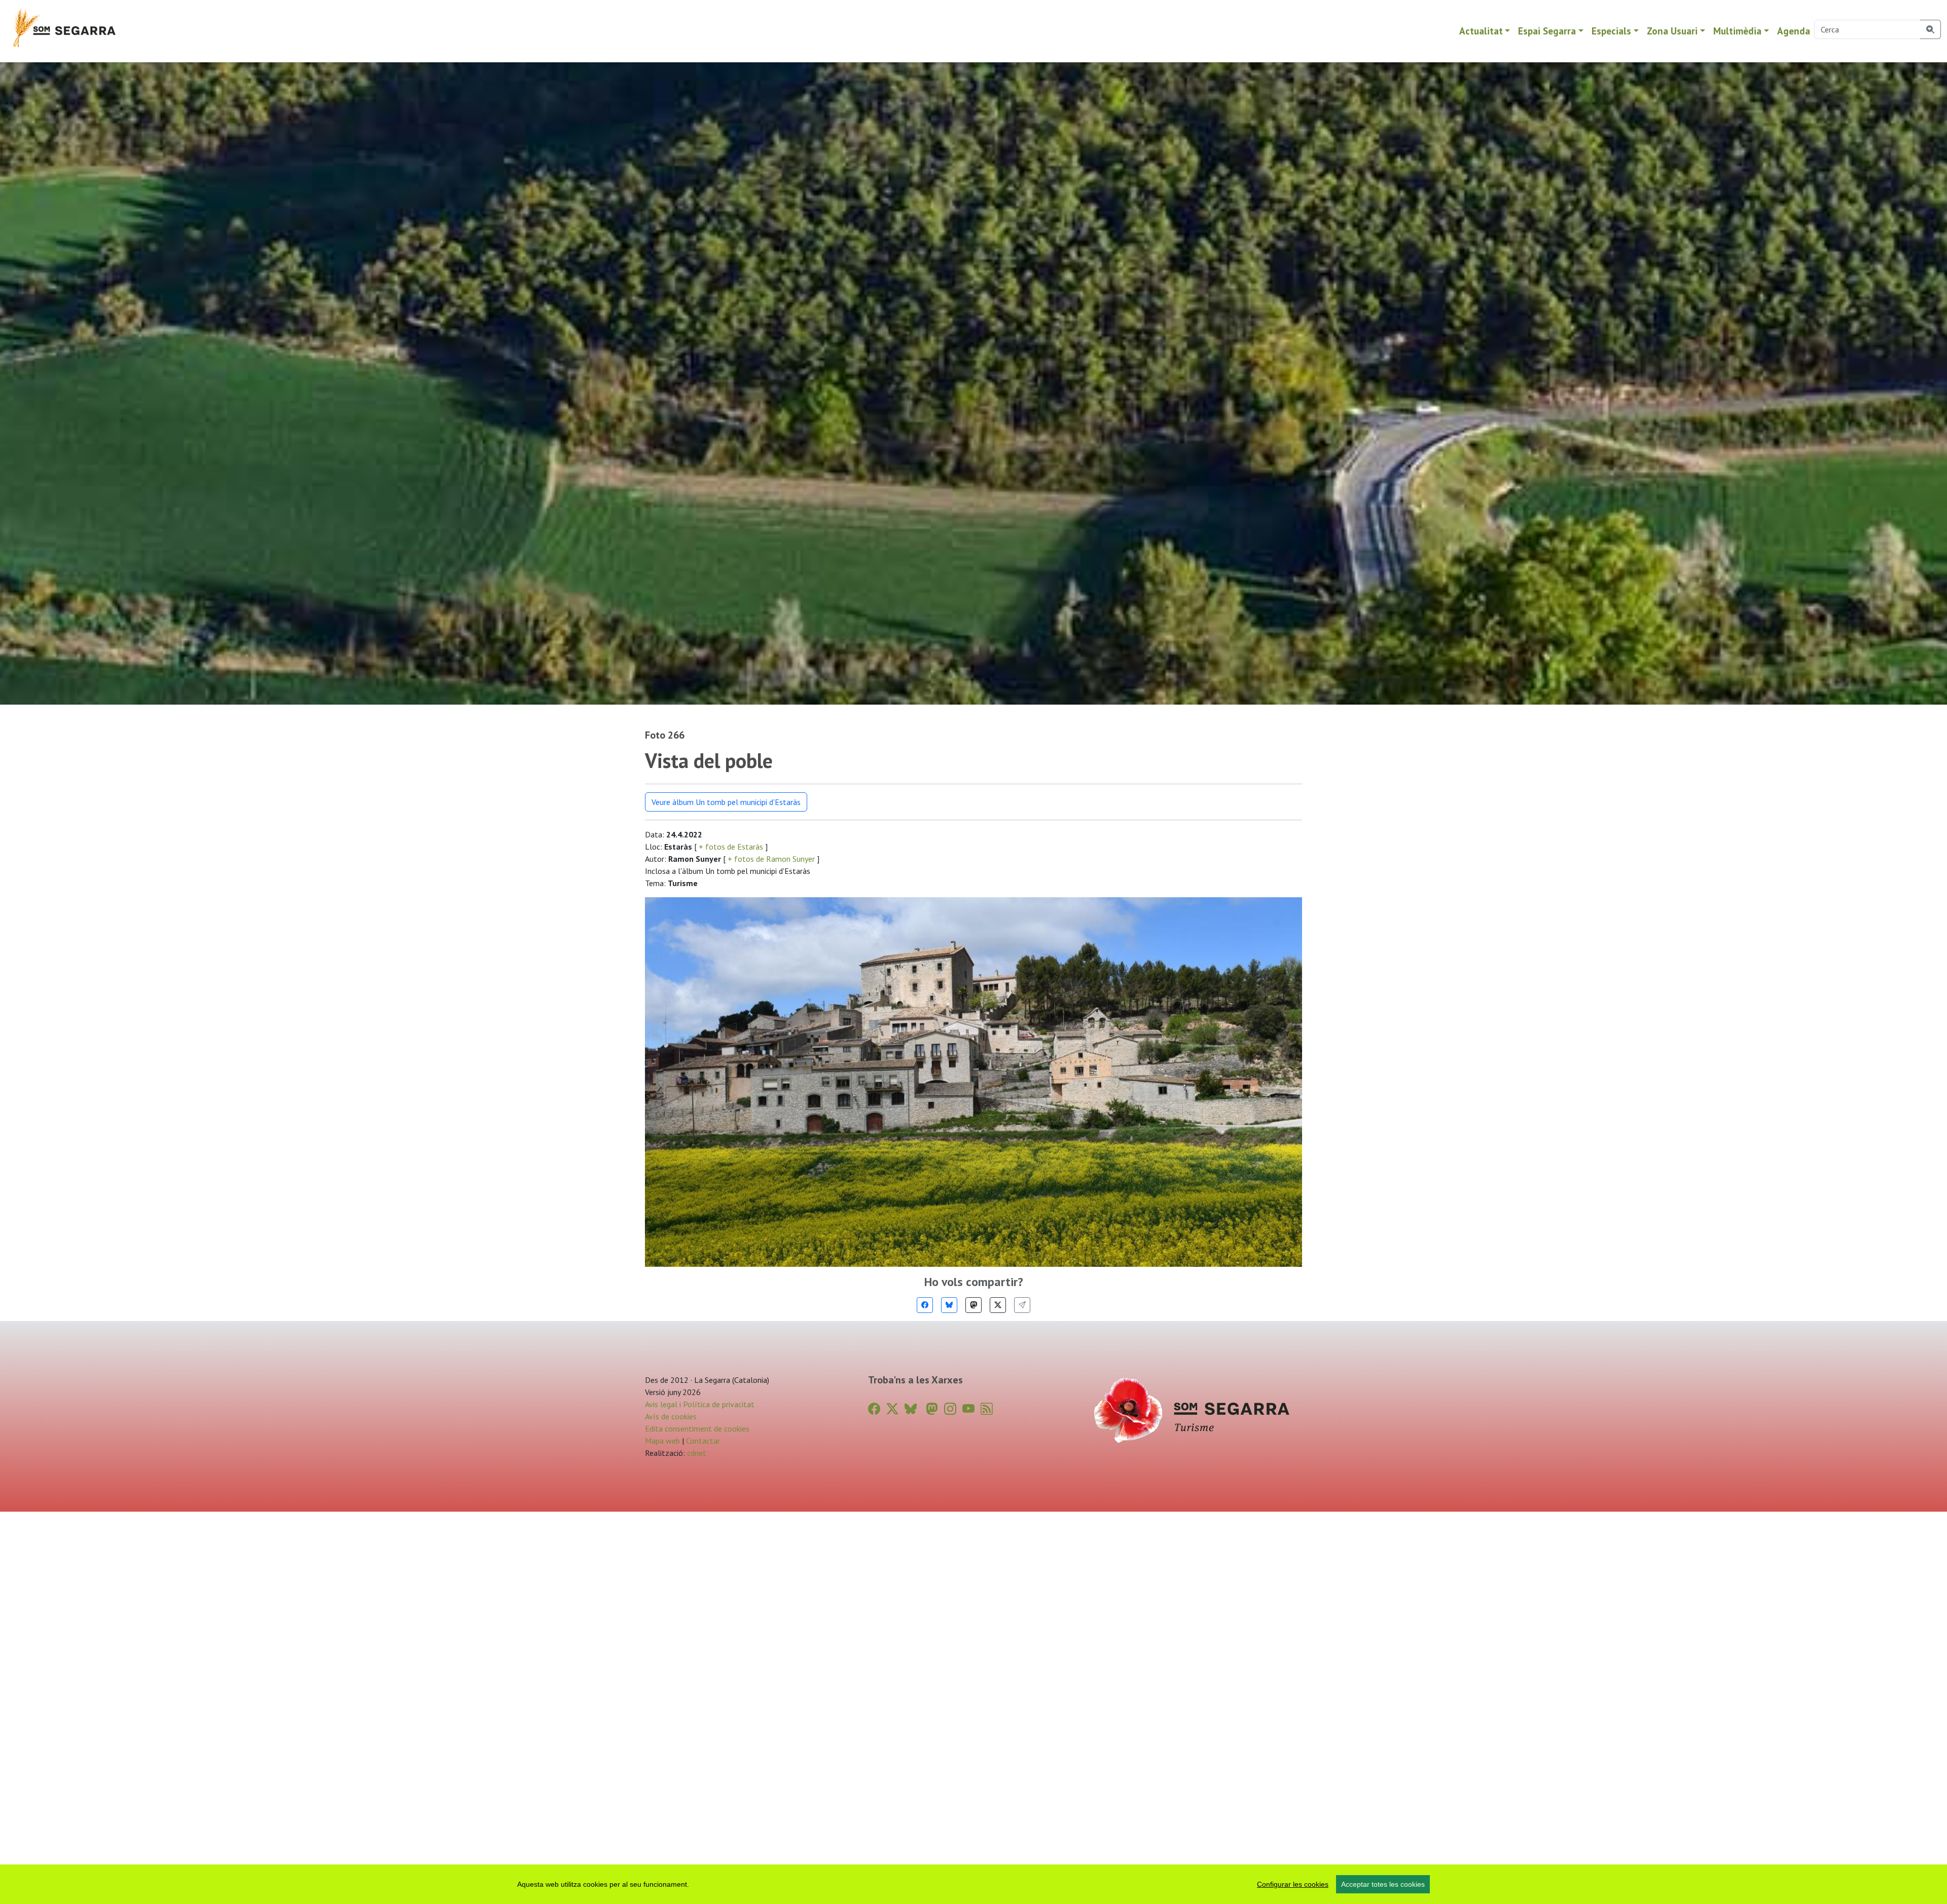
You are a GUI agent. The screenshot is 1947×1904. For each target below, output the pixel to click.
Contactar (703, 1441)
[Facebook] (925, 1305)
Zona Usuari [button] (1672, 31)
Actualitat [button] (1481, 31)
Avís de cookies (671, 1416)
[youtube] (968, 1409)
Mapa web (662, 1441)
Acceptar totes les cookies (1383, 1884)
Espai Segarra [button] (1547, 31)
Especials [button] (1611, 31)
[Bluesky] (949, 1305)
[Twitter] (998, 1305)
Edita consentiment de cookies (697, 1429)
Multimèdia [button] (1737, 31)
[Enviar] (1022, 1305)
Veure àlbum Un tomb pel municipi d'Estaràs (726, 802)
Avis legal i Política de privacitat (700, 1404)
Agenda (1794, 31)
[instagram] (950, 1409)
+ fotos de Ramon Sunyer (771, 859)
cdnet (696, 1453)
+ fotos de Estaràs (731, 847)
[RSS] (987, 1409)
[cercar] (1931, 29)
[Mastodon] (974, 1305)
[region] (974, 1884)
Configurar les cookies (1293, 1884)
